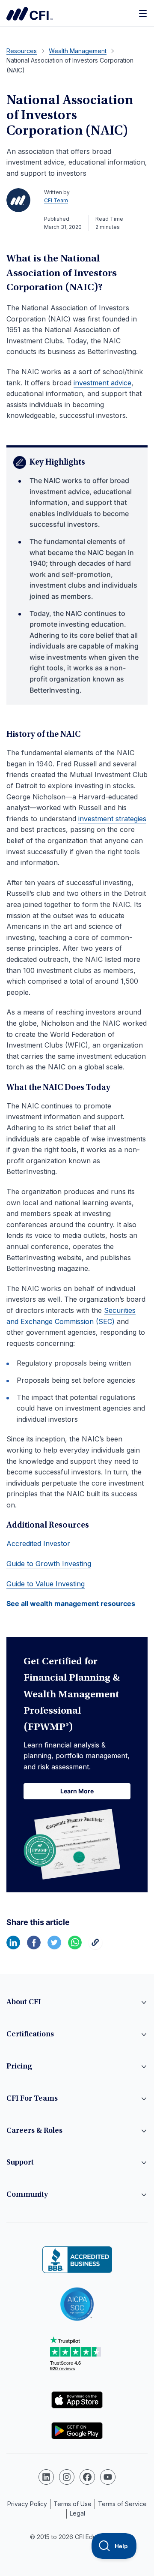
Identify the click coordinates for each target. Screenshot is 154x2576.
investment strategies (112, 819)
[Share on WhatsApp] (75, 1947)
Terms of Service (122, 2504)
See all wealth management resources (71, 1603)
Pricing (19, 2067)
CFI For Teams (32, 2099)
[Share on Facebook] (34, 1947)
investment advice (102, 383)
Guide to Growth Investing (49, 1564)
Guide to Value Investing (46, 1584)
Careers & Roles (34, 2131)
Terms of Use (73, 2504)
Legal (77, 2513)
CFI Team (56, 200)
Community (27, 2195)
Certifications (30, 2035)
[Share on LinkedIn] (13, 1947)
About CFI (24, 2003)
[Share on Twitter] (54, 1947)
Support (20, 2163)
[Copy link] (95, 1947)
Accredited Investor (38, 1543)
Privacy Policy (27, 2504)
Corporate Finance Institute (30, 14)
